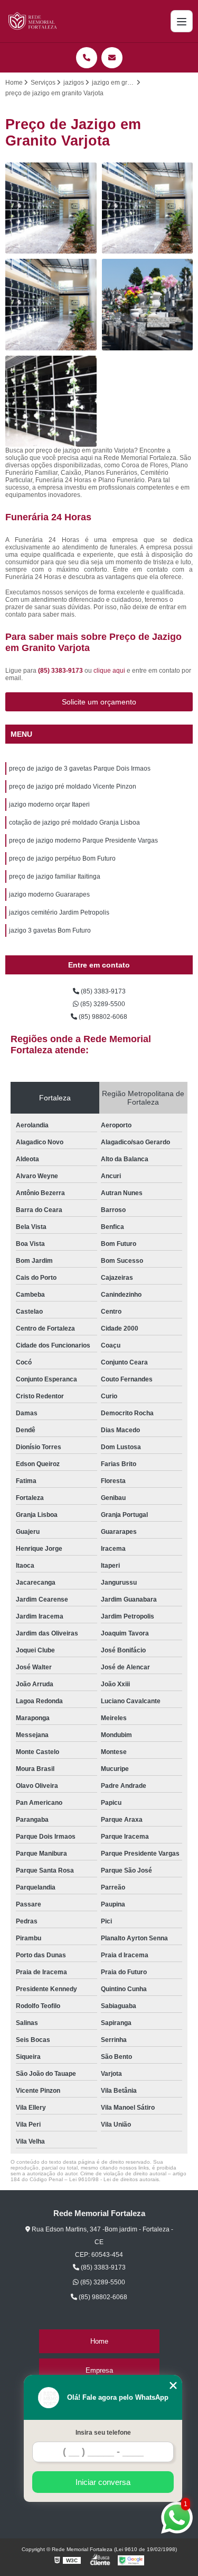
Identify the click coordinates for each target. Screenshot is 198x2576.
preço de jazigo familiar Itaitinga (55, 876)
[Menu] (182, 21)
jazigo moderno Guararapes (49, 894)
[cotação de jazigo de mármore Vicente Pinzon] (51, 208)
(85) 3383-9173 (61, 671)
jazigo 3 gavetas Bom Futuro (50, 930)
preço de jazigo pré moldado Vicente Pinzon (73, 787)
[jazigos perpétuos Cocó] (51, 401)
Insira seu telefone (103, 2433)
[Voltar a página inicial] (33, 21)
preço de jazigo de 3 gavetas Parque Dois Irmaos (80, 769)
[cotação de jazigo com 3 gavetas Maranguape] (148, 208)
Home (99, 2341)
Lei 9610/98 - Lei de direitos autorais (114, 2179)
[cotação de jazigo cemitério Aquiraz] (51, 305)
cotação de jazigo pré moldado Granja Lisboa (74, 822)
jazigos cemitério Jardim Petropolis (59, 912)
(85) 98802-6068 (102, 1017)
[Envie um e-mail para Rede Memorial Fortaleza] (112, 58)
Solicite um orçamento (99, 702)
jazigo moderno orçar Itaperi (49, 805)
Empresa (99, 2370)
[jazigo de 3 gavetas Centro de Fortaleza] (148, 305)
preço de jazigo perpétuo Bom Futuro (62, 858)
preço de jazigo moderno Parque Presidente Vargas (83, 840)
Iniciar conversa (103, 2482)
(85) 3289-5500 (102, 1004)
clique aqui (109, 671)
